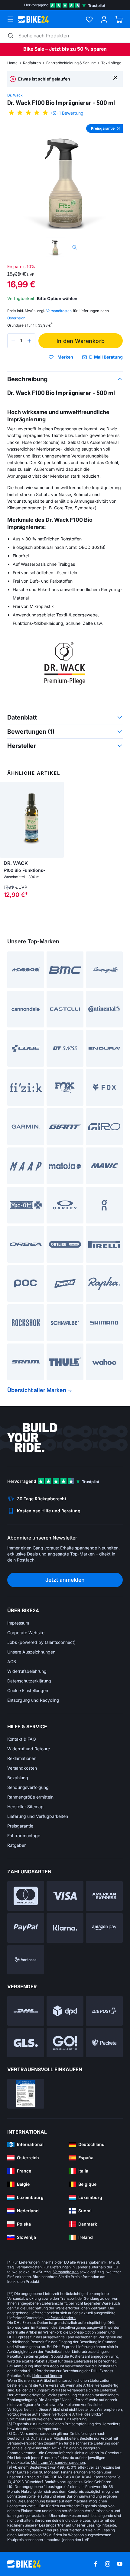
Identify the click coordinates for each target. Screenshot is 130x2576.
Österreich (16, 318)
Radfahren (32, 63)
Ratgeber (16, 1845)
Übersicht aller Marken (37, 1390)
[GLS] (26, 2043)
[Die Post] (104, 2011)
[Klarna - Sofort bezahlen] (65, 1928)
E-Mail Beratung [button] (106, 357)
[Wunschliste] (89, 19)
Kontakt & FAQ (22, 1739)
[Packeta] (104, 2043)
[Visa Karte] (65, 1896)
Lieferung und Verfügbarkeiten (38, 1816)
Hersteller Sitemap (25, 1807)
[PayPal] (26, 1928)
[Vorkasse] (26, 1960)
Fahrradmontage (24, 1835)
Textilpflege (111, 63)
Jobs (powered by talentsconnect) (41, 1642)
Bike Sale (34, 49)
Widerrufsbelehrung (27, 1671)
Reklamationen (22, 1758)
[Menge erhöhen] (29, 341)
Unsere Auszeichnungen (31, 1652)
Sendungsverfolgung (28, 1787)
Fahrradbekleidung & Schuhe (71, 63)
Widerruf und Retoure (29, 1749)
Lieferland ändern (60, 2318)
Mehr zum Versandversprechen (58, 2462)
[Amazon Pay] (104, 1928)
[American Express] (104, 1896)
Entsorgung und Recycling (33, 1700)
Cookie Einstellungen (28, 1690)
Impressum (18, 1623)
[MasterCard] (26, 1896)
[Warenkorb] (119, 19)
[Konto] (104, 19)
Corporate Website (26, 1633)
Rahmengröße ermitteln (30, 1797)
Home (12, 63)
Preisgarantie (20, 1826)
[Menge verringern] (13, 341)
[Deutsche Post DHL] (26, 2011)
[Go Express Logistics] (65, 2043)
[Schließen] (115, 77)
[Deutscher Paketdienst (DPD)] (65, 2011)
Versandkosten (22, 1768)
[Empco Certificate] (26, 2094)
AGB (12, 1661)
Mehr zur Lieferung (70, 2419)
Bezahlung (18, 1778)
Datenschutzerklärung (29, 1681)
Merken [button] (65, 357)
